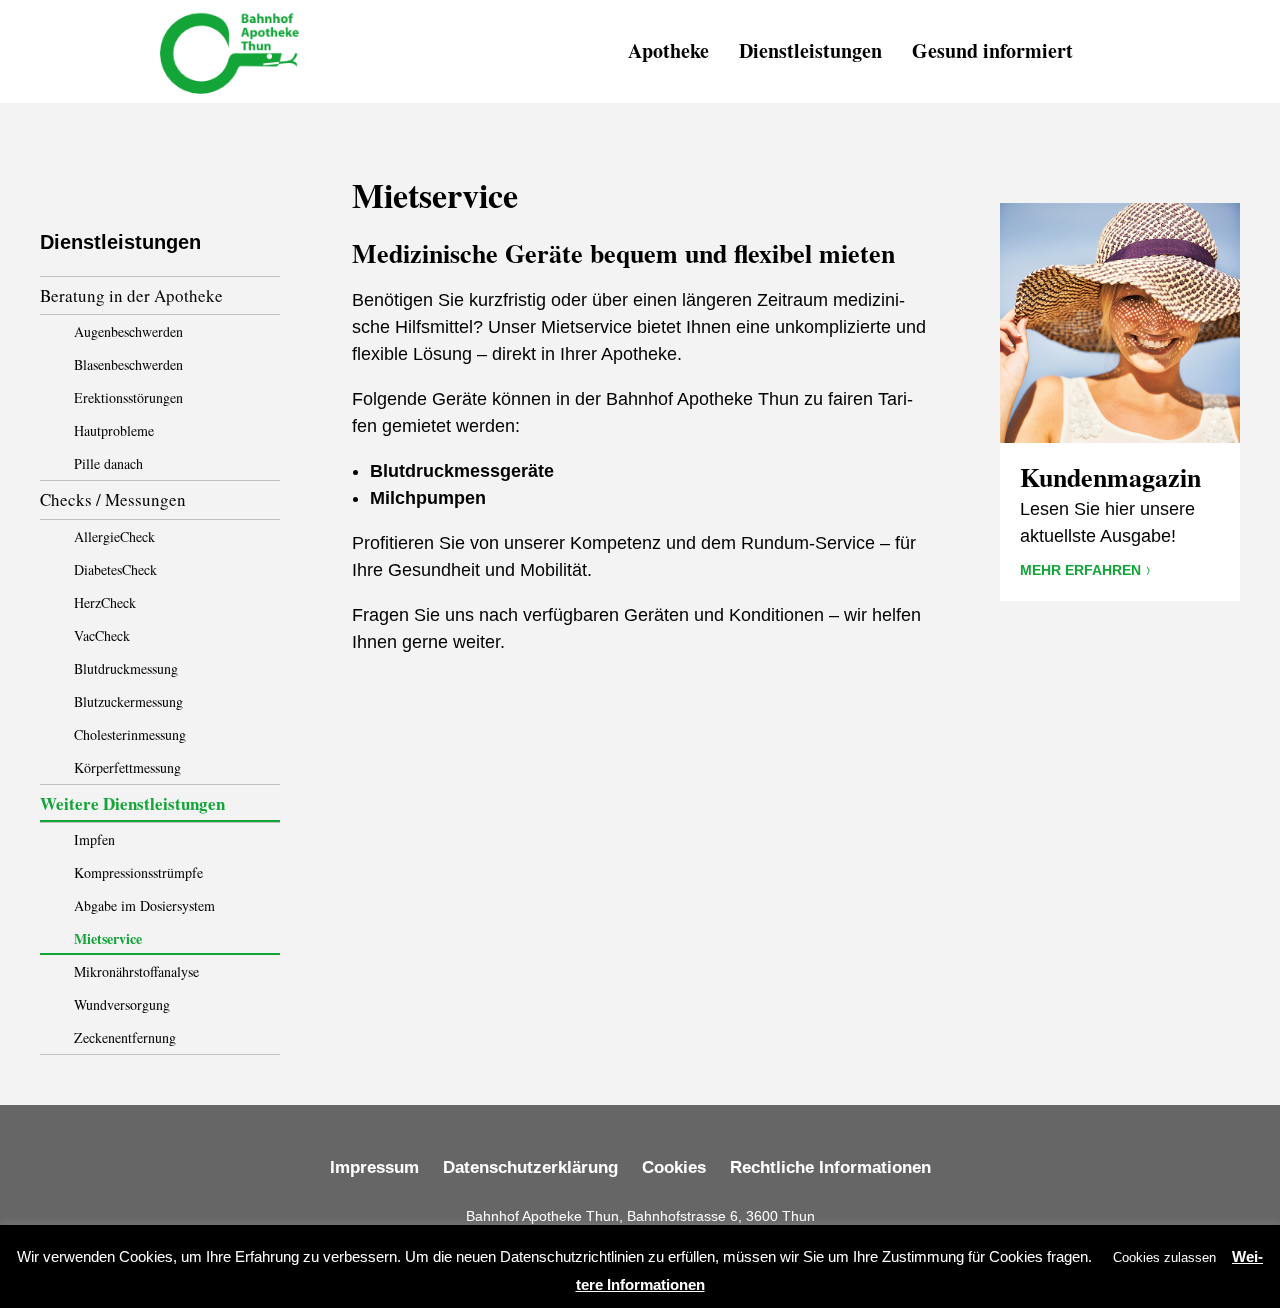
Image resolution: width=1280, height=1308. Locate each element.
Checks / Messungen (113, 499)
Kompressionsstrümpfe (138, 872)
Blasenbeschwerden (128, 364)
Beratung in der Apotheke (131, 295)
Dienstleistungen (810, 50)
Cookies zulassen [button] (1164, 1257)
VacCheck (102, 635)
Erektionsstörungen (128, 397)
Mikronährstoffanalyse (136, 971)
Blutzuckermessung (128, 701)
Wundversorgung (122, 1004)
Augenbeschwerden (128, 331)
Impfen (94, 839)
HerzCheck (105, 602)
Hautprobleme (114, 430)
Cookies (674, 1167)
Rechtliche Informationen (830, 1167)
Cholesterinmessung (130, 734)
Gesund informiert (992, 50)
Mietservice (108, 938)
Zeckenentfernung (125, 1037)
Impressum (374, 1167)
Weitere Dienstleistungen (132, 803)
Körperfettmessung (127, 767)
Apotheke (668, 50)
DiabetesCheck (115, 569)
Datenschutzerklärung (530, 1167)
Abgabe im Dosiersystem (144, 905)
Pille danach (108, 463)
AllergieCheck (114, 536)
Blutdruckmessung (126, 668)
